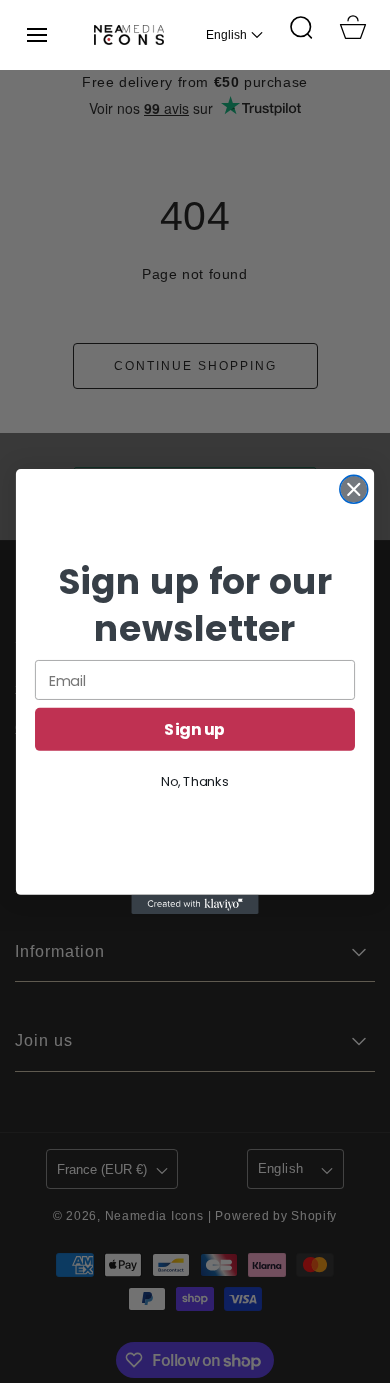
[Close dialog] (354, 489)
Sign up (194, 729)
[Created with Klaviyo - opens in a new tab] (194, 904)
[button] (37, 35)
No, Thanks (195, 781)
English (226, 35)
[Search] (301, 27)
